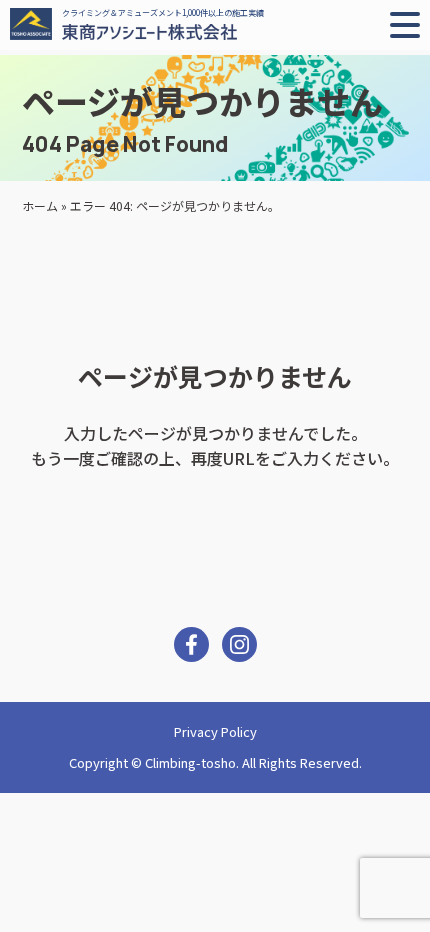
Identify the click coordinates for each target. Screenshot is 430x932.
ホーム (40, 205)
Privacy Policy (215, 731)
